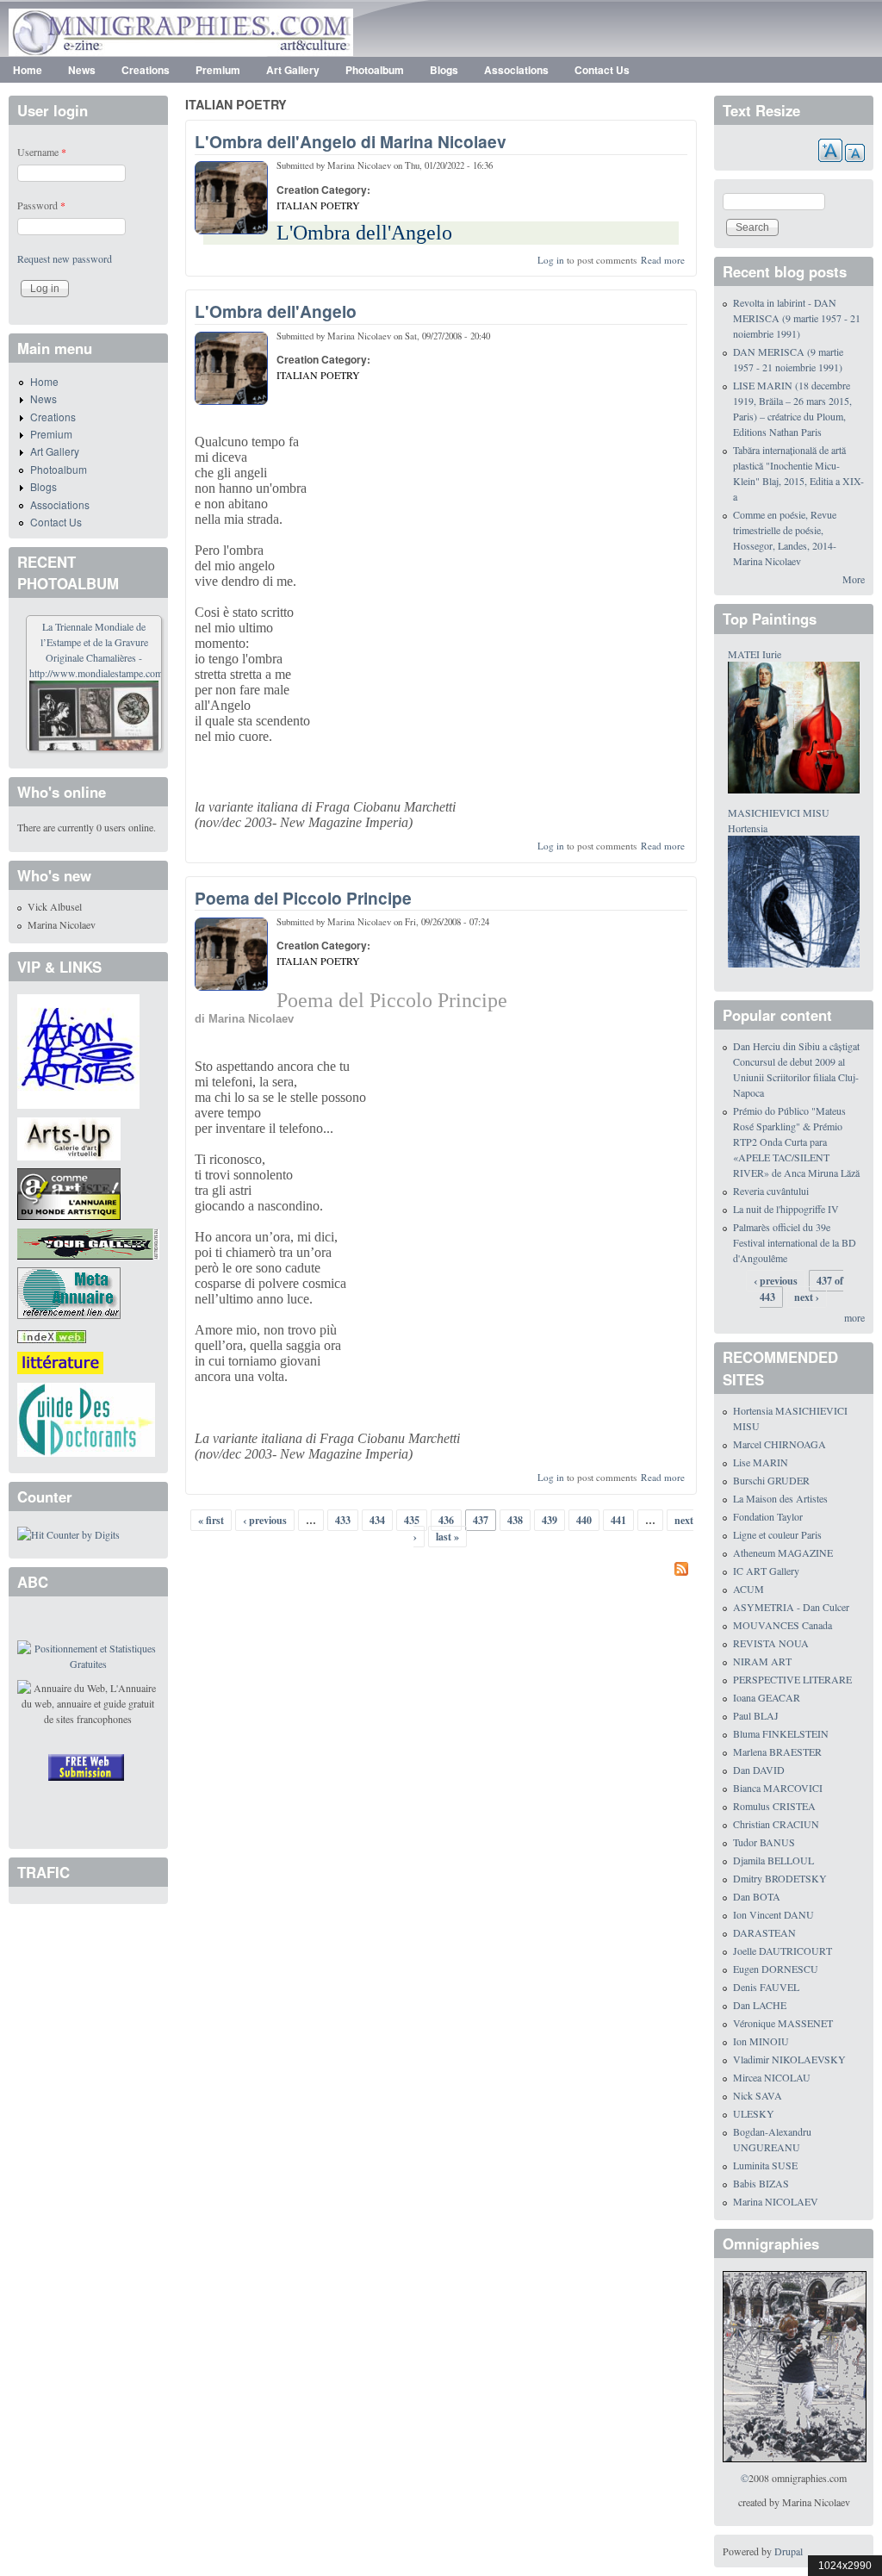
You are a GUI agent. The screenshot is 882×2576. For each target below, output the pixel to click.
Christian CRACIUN (776, 1824)
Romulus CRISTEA (774, 1806)
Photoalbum (375, 70)
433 (343, 1520)
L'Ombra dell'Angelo (276, 311)
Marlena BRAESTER (777, 1752)
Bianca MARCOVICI (778, 1788)
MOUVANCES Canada (783, 1625)
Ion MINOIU (761, 2041)
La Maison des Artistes (780, 1498)
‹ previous (265, 1520)
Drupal (789, 2551)
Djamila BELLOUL (773, 1860)
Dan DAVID (759, 1770)
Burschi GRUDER (771, 1480)
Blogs (444, 70)
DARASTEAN (764, 1932)
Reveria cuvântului (771, 1191)
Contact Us (602, 70)
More (854, 579)
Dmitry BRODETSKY (780, 1878)
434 (377, 1520)
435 (412, 1520)
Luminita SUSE (765, 2165)
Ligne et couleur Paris (777, 1534)
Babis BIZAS (761, 2183)
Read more (663, 260)
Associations (516, 70)
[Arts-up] (69, 1136)
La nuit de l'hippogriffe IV (786, 1209)
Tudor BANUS (764, 1842)
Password (41, 205)
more (854, 1317)
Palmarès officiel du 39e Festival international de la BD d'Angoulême (795, 1242)
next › (807, 1297)
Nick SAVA (758, 2095)
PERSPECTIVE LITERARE (792, 1679)
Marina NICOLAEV (776, 2201)
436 (446, 1520)
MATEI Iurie (755, 654)
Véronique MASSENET (783, 2023)
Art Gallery (293, 70)
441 (618, 1520)
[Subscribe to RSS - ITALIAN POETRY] (441, 1571)
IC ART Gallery (766, 1571)
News (82, 70)
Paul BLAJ (756, 1715)
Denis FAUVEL (766, 1987)
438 (515, 1520)
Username (42, 152)
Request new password (65, 258)
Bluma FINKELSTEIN (781, 1733)
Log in (551, 260)
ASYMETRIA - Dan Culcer (791, 1607)
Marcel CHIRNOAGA (780, 1444)
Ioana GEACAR (767, 1697)
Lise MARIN (761, 1462)
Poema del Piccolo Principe (303, 898)
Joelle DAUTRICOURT (783, 1951)
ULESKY (754, 2113)
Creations (146, 70)
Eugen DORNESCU (776, 1969)
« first (211, 1520)
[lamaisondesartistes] (78, 1049)
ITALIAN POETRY (318, 205)
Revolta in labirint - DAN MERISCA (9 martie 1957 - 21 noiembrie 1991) (797, 318)
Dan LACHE (760, 2005)
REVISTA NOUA (771, 1643)
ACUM (748, 1589)
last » (447, 1537)
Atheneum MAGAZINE (783, 1552)
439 (550, 1520)
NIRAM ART (762, 1661)
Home (28, 70)
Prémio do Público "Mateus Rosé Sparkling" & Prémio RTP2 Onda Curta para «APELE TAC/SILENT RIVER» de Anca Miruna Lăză (796, 1142)
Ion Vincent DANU (773, 1914)
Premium (218, 70)
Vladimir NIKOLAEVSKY (789, 2059)
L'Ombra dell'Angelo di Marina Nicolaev (351, 141)
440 (584, 1520)
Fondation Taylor (768, 1516)
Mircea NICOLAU (772, 2077)
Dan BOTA (757, 1896)
